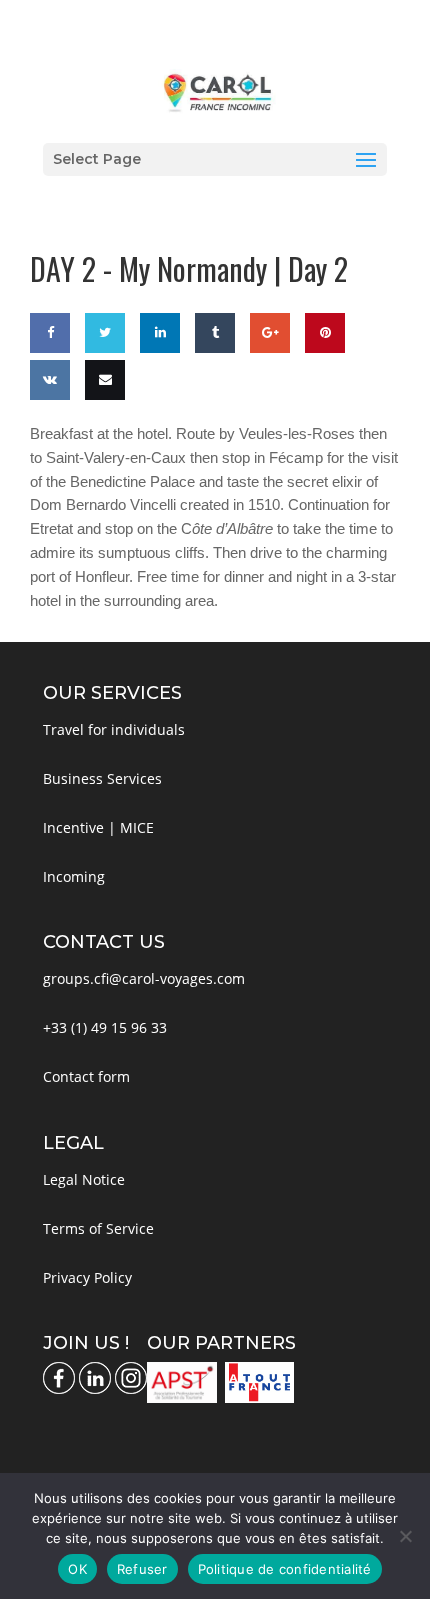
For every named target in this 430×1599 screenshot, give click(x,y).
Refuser (142, 1569)
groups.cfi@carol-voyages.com (144, 978)
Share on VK (48, 438)
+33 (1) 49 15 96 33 (105, 1027)
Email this (101, 438)
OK (77, 1569)
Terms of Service (98, 1228)
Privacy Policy (87, 1277)
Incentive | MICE (98, 827)
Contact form (86, 1076)
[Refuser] (405, 1536)
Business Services (102, 778)
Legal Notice (84, 1179)
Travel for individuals (114, 729)
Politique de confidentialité (285, 1569)
